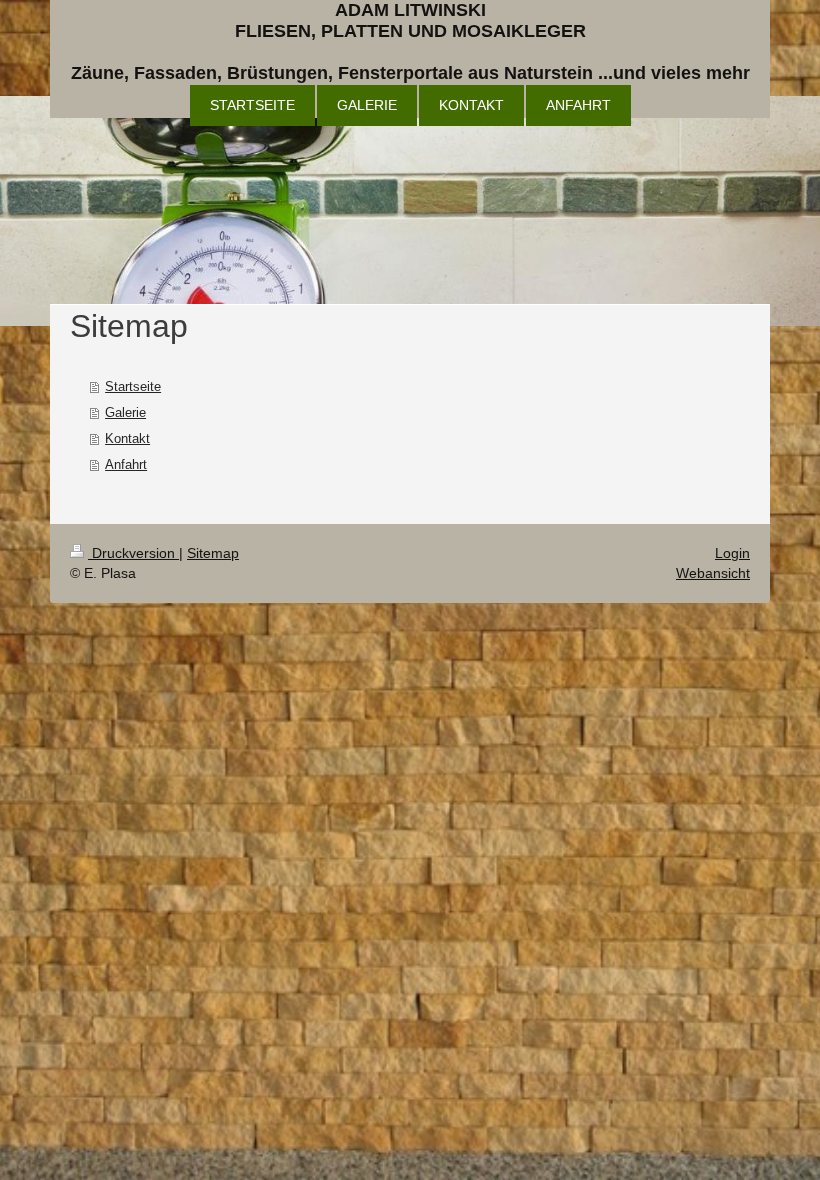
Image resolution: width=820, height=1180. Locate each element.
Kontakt (127, 438)
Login (732, 553)
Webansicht (713, 573)
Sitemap (213, 553)
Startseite (133, 386)
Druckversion (133, 553)
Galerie (125, 412)
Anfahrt (126, 464)
